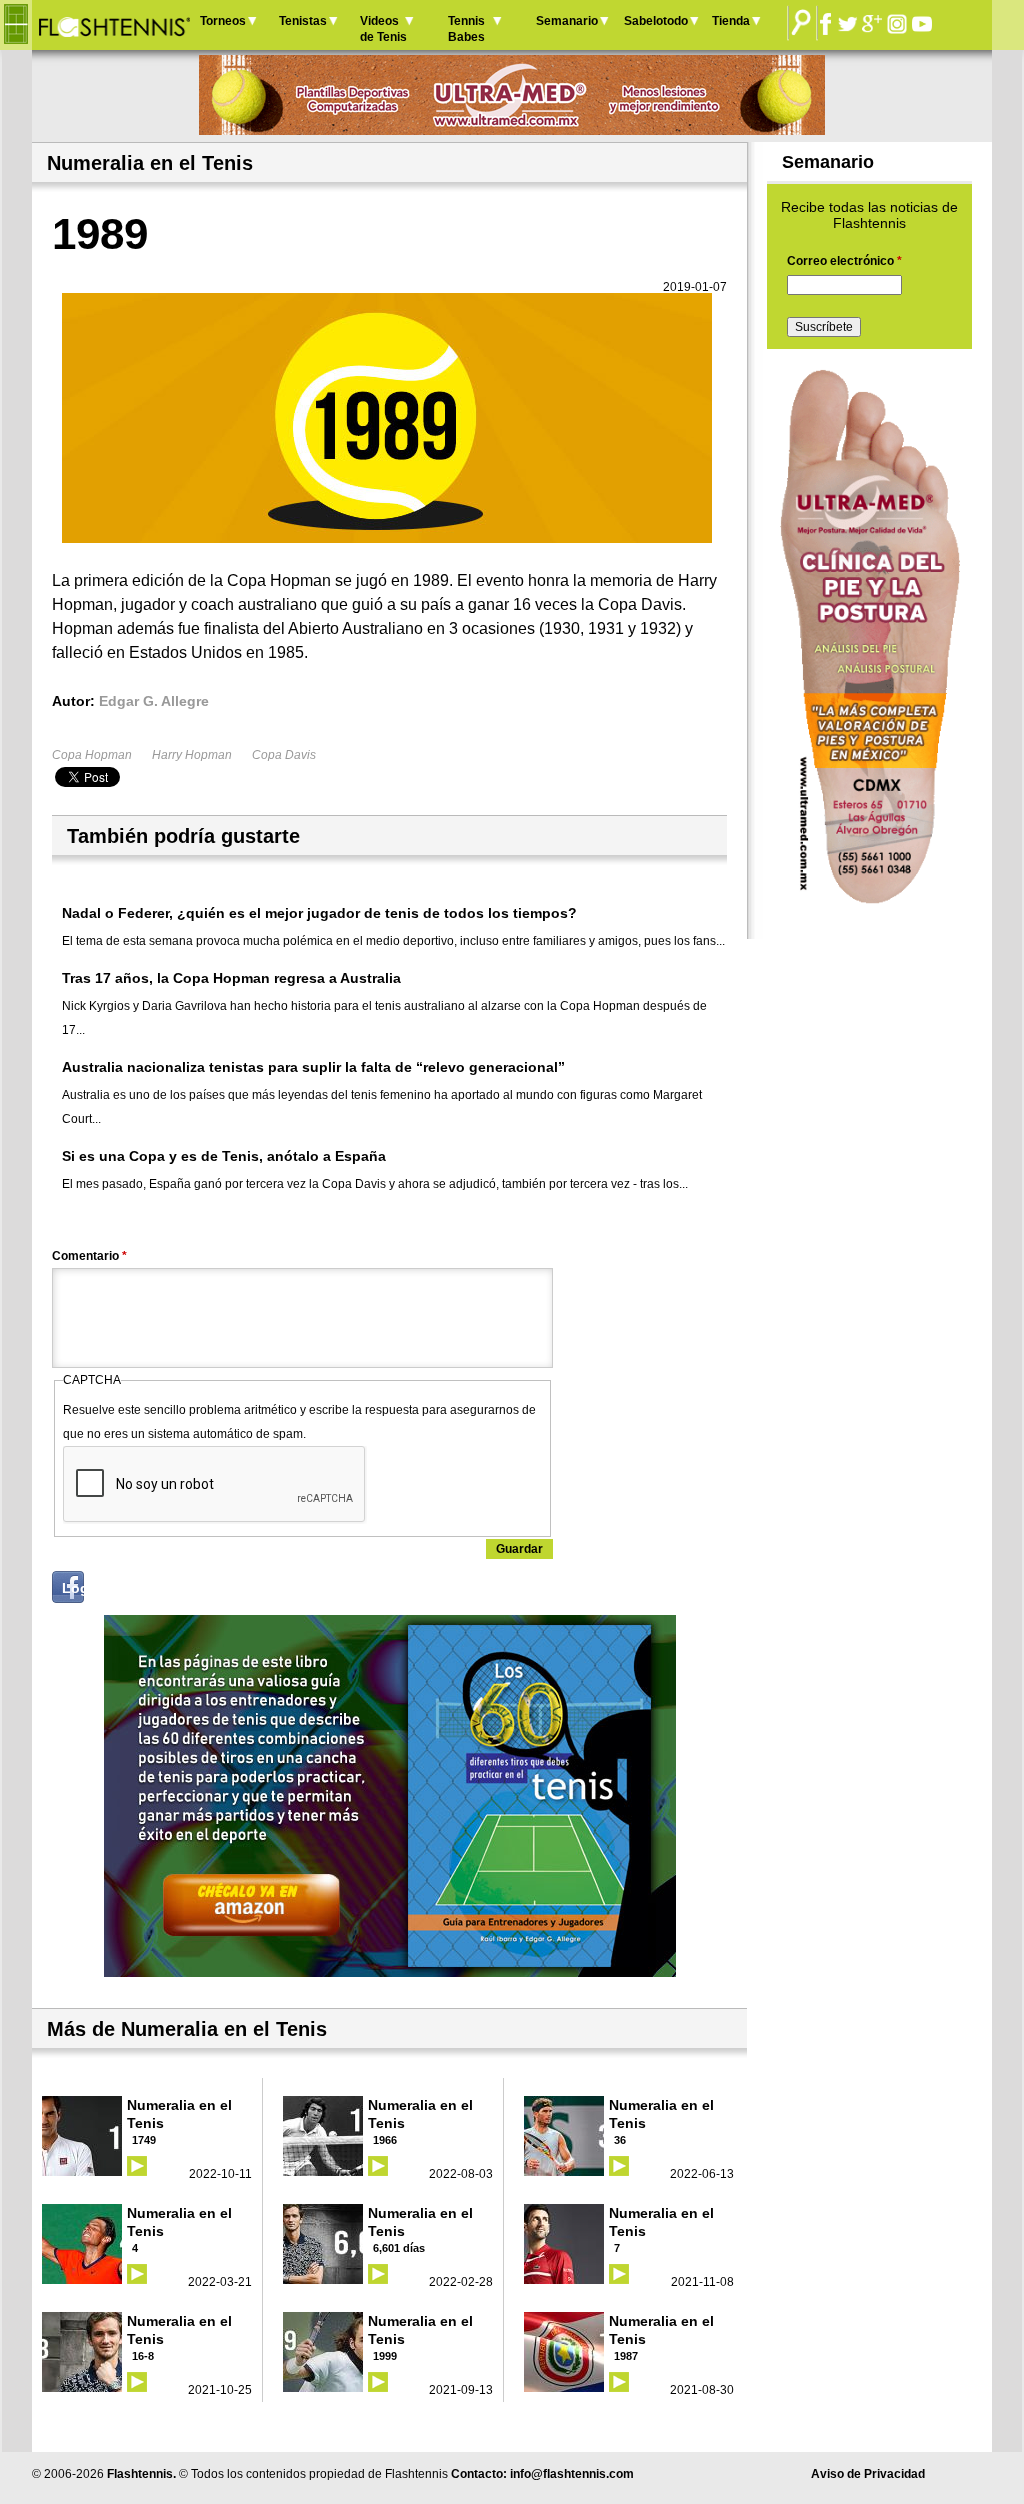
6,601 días (399, 2248)
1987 (626, 2356)
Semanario (567, 21)
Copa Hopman (92, 755)
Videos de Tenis (383, 29)
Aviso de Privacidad (868, 2474)
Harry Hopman (192, 755)
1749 (144, 2140)
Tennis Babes (466, 29)
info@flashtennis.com (572, 2474)
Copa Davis (284, 755)
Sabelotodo (656, 21)
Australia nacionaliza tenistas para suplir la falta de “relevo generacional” (313, 1067)
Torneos (223, 21)
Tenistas (303, 21)
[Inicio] (113, 25)
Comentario (89, 1256)
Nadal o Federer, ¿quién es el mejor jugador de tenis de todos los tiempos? (319, 913)
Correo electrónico (844, 261)
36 (620, 2140)
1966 (385, 2140)
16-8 (143, 2356)
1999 (385, 2356)
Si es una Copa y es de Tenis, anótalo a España (224, 1156)
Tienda (731, 21)
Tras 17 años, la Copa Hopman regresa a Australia (231, 978)
